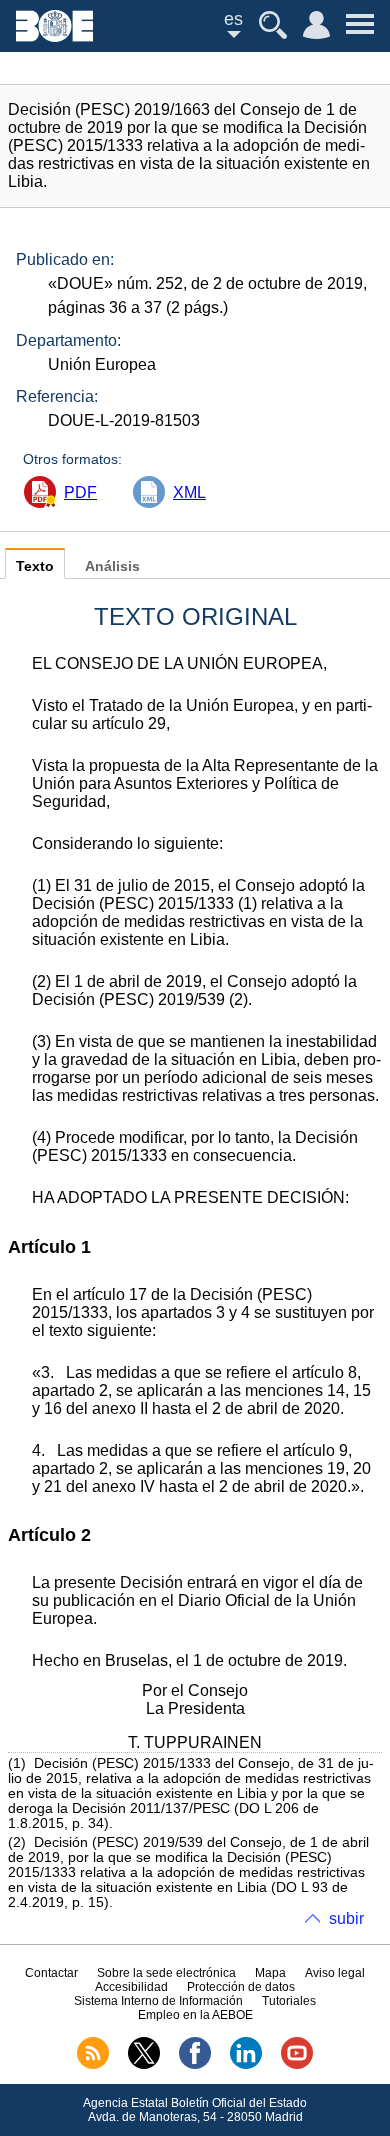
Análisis (112, 566)
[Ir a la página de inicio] (54, 36)
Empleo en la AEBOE (195, 2015)
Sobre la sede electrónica (166, 1973)
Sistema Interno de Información (158, 2001)
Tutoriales (289, 2001)
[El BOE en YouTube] (297, 2065)
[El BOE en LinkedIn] (246, 2065)
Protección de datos (241, 1987)
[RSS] (93, 2065)
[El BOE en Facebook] (195, 2065)
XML (189, 492)
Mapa (270, 1973)
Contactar (51, 1973)
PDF (80, 492)
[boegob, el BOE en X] (144, 2065)
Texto (35, 566)
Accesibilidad (131, 1987)
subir (346, 1918)
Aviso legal (335, 1973)
